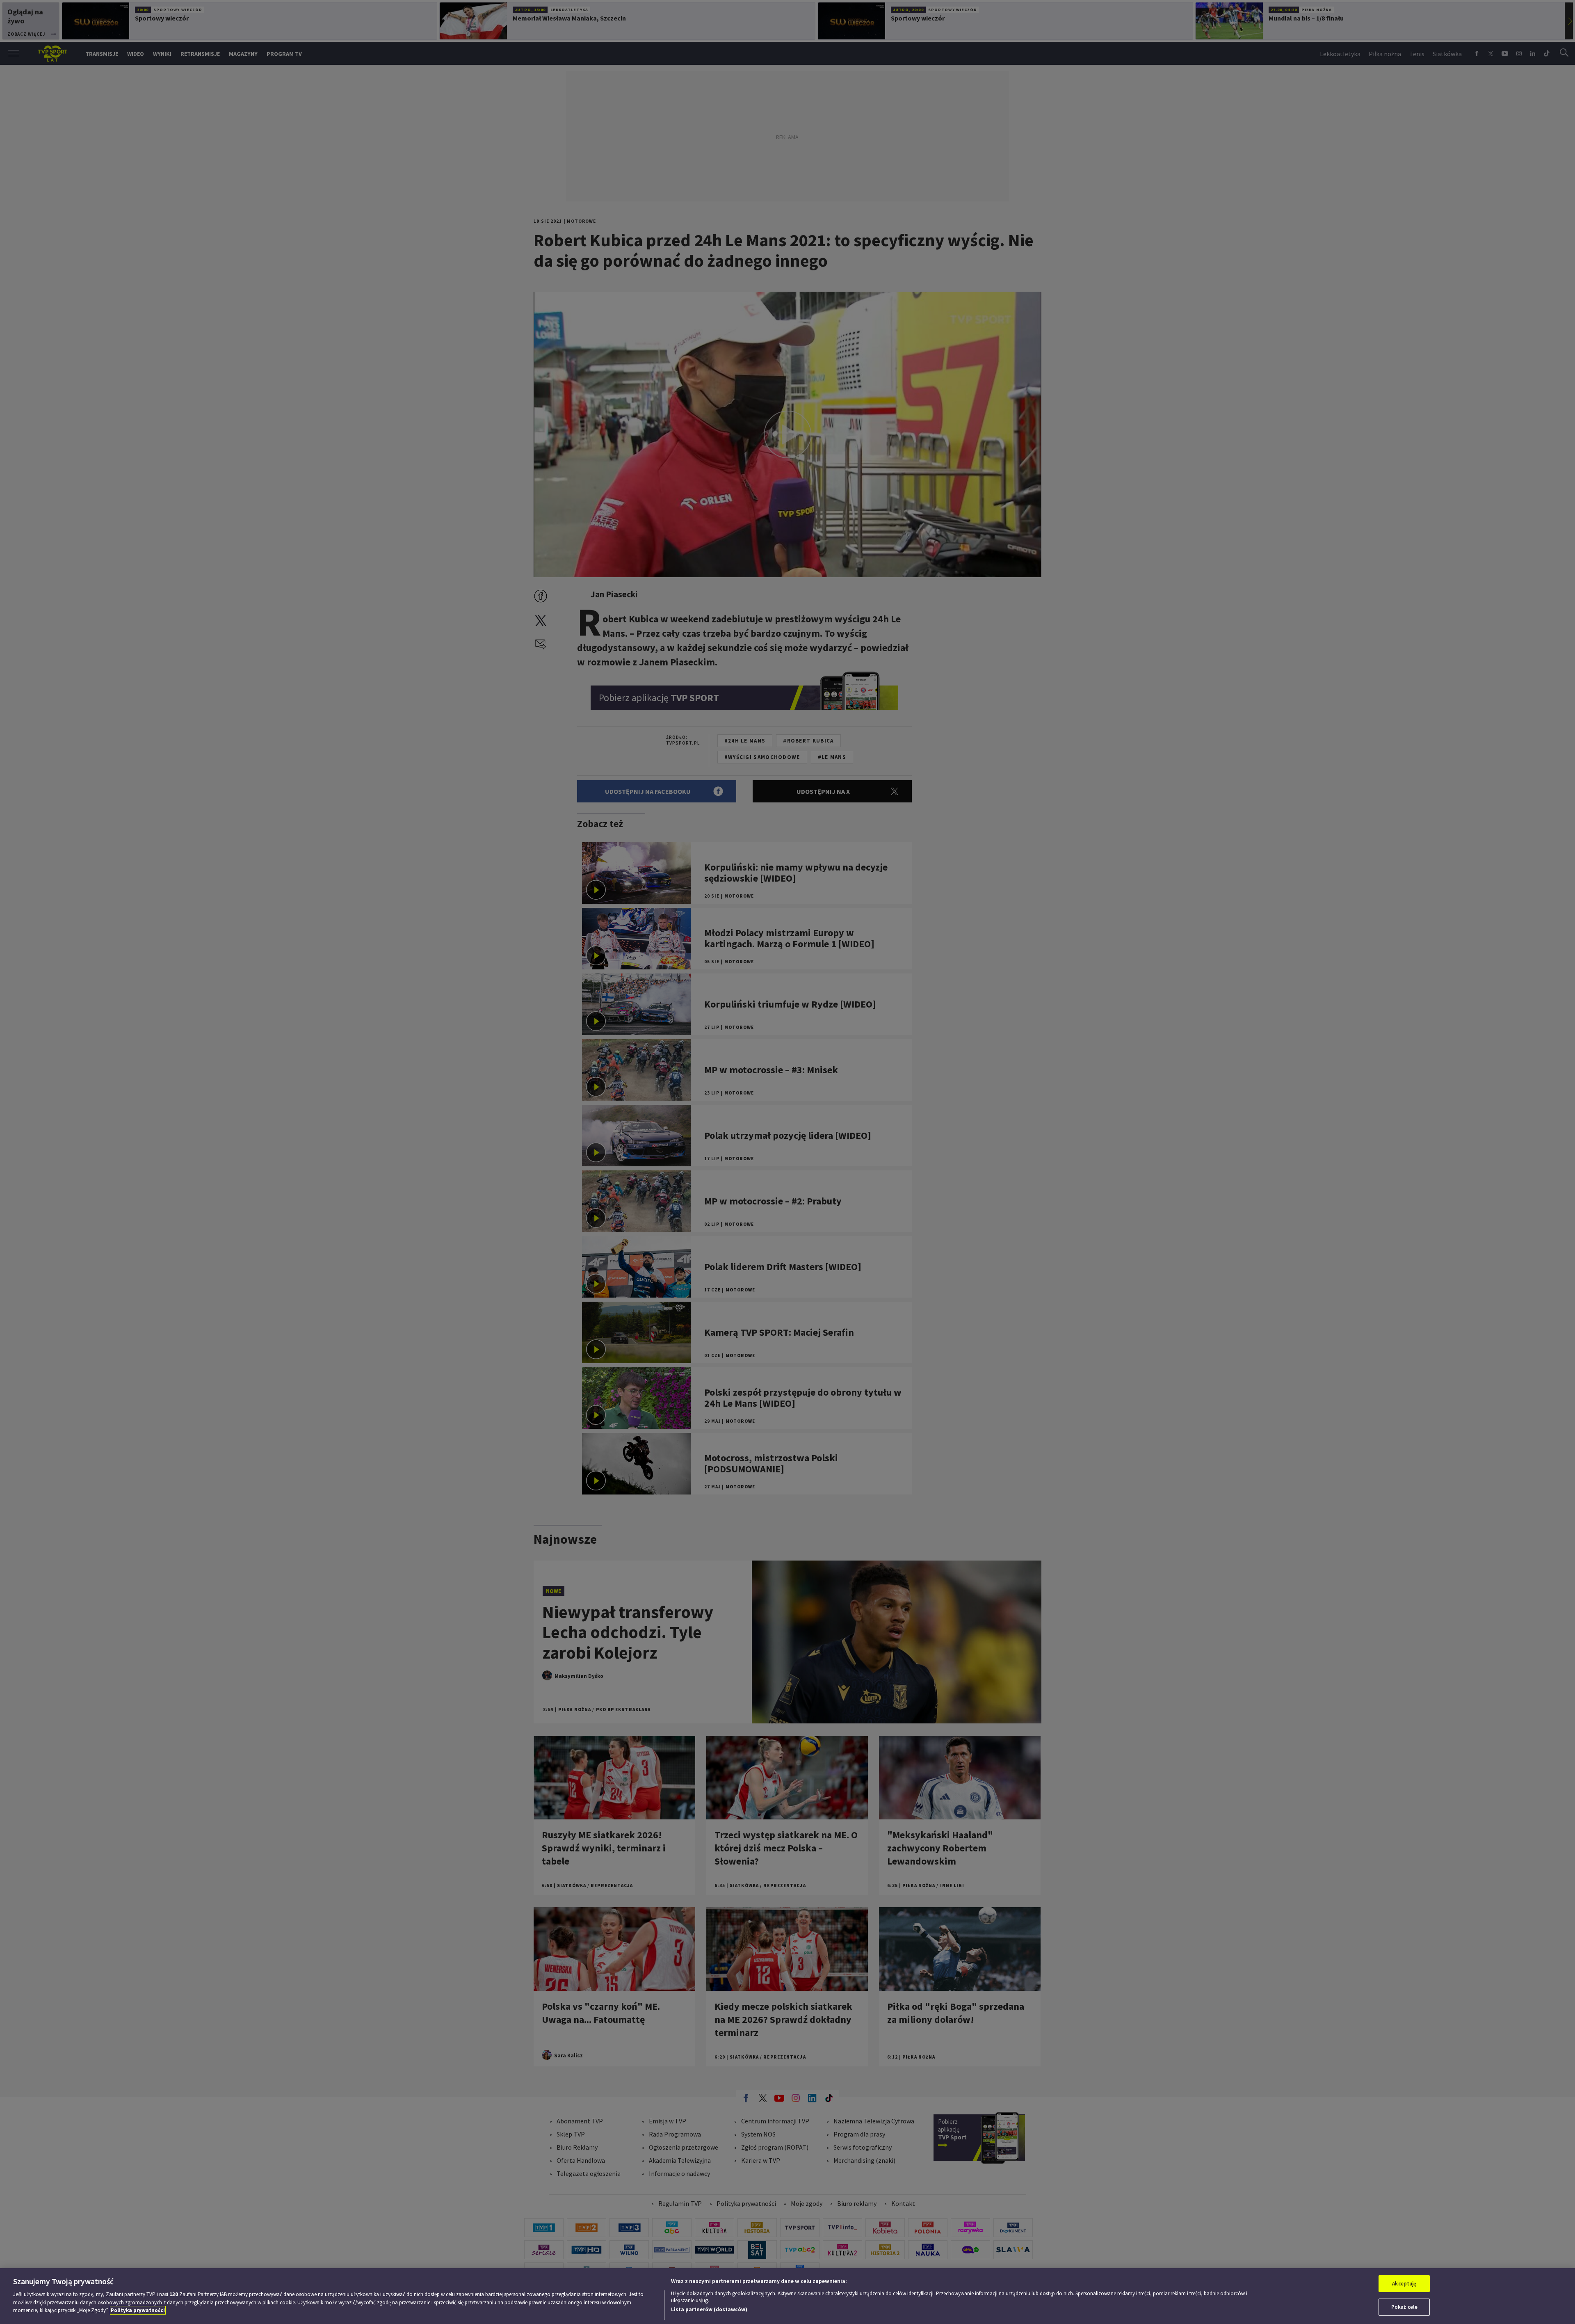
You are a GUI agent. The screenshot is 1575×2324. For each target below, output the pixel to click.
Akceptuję (1404, 2284)
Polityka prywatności (138, 2310)
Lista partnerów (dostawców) (709, 2309)
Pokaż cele (1404, 2307)
